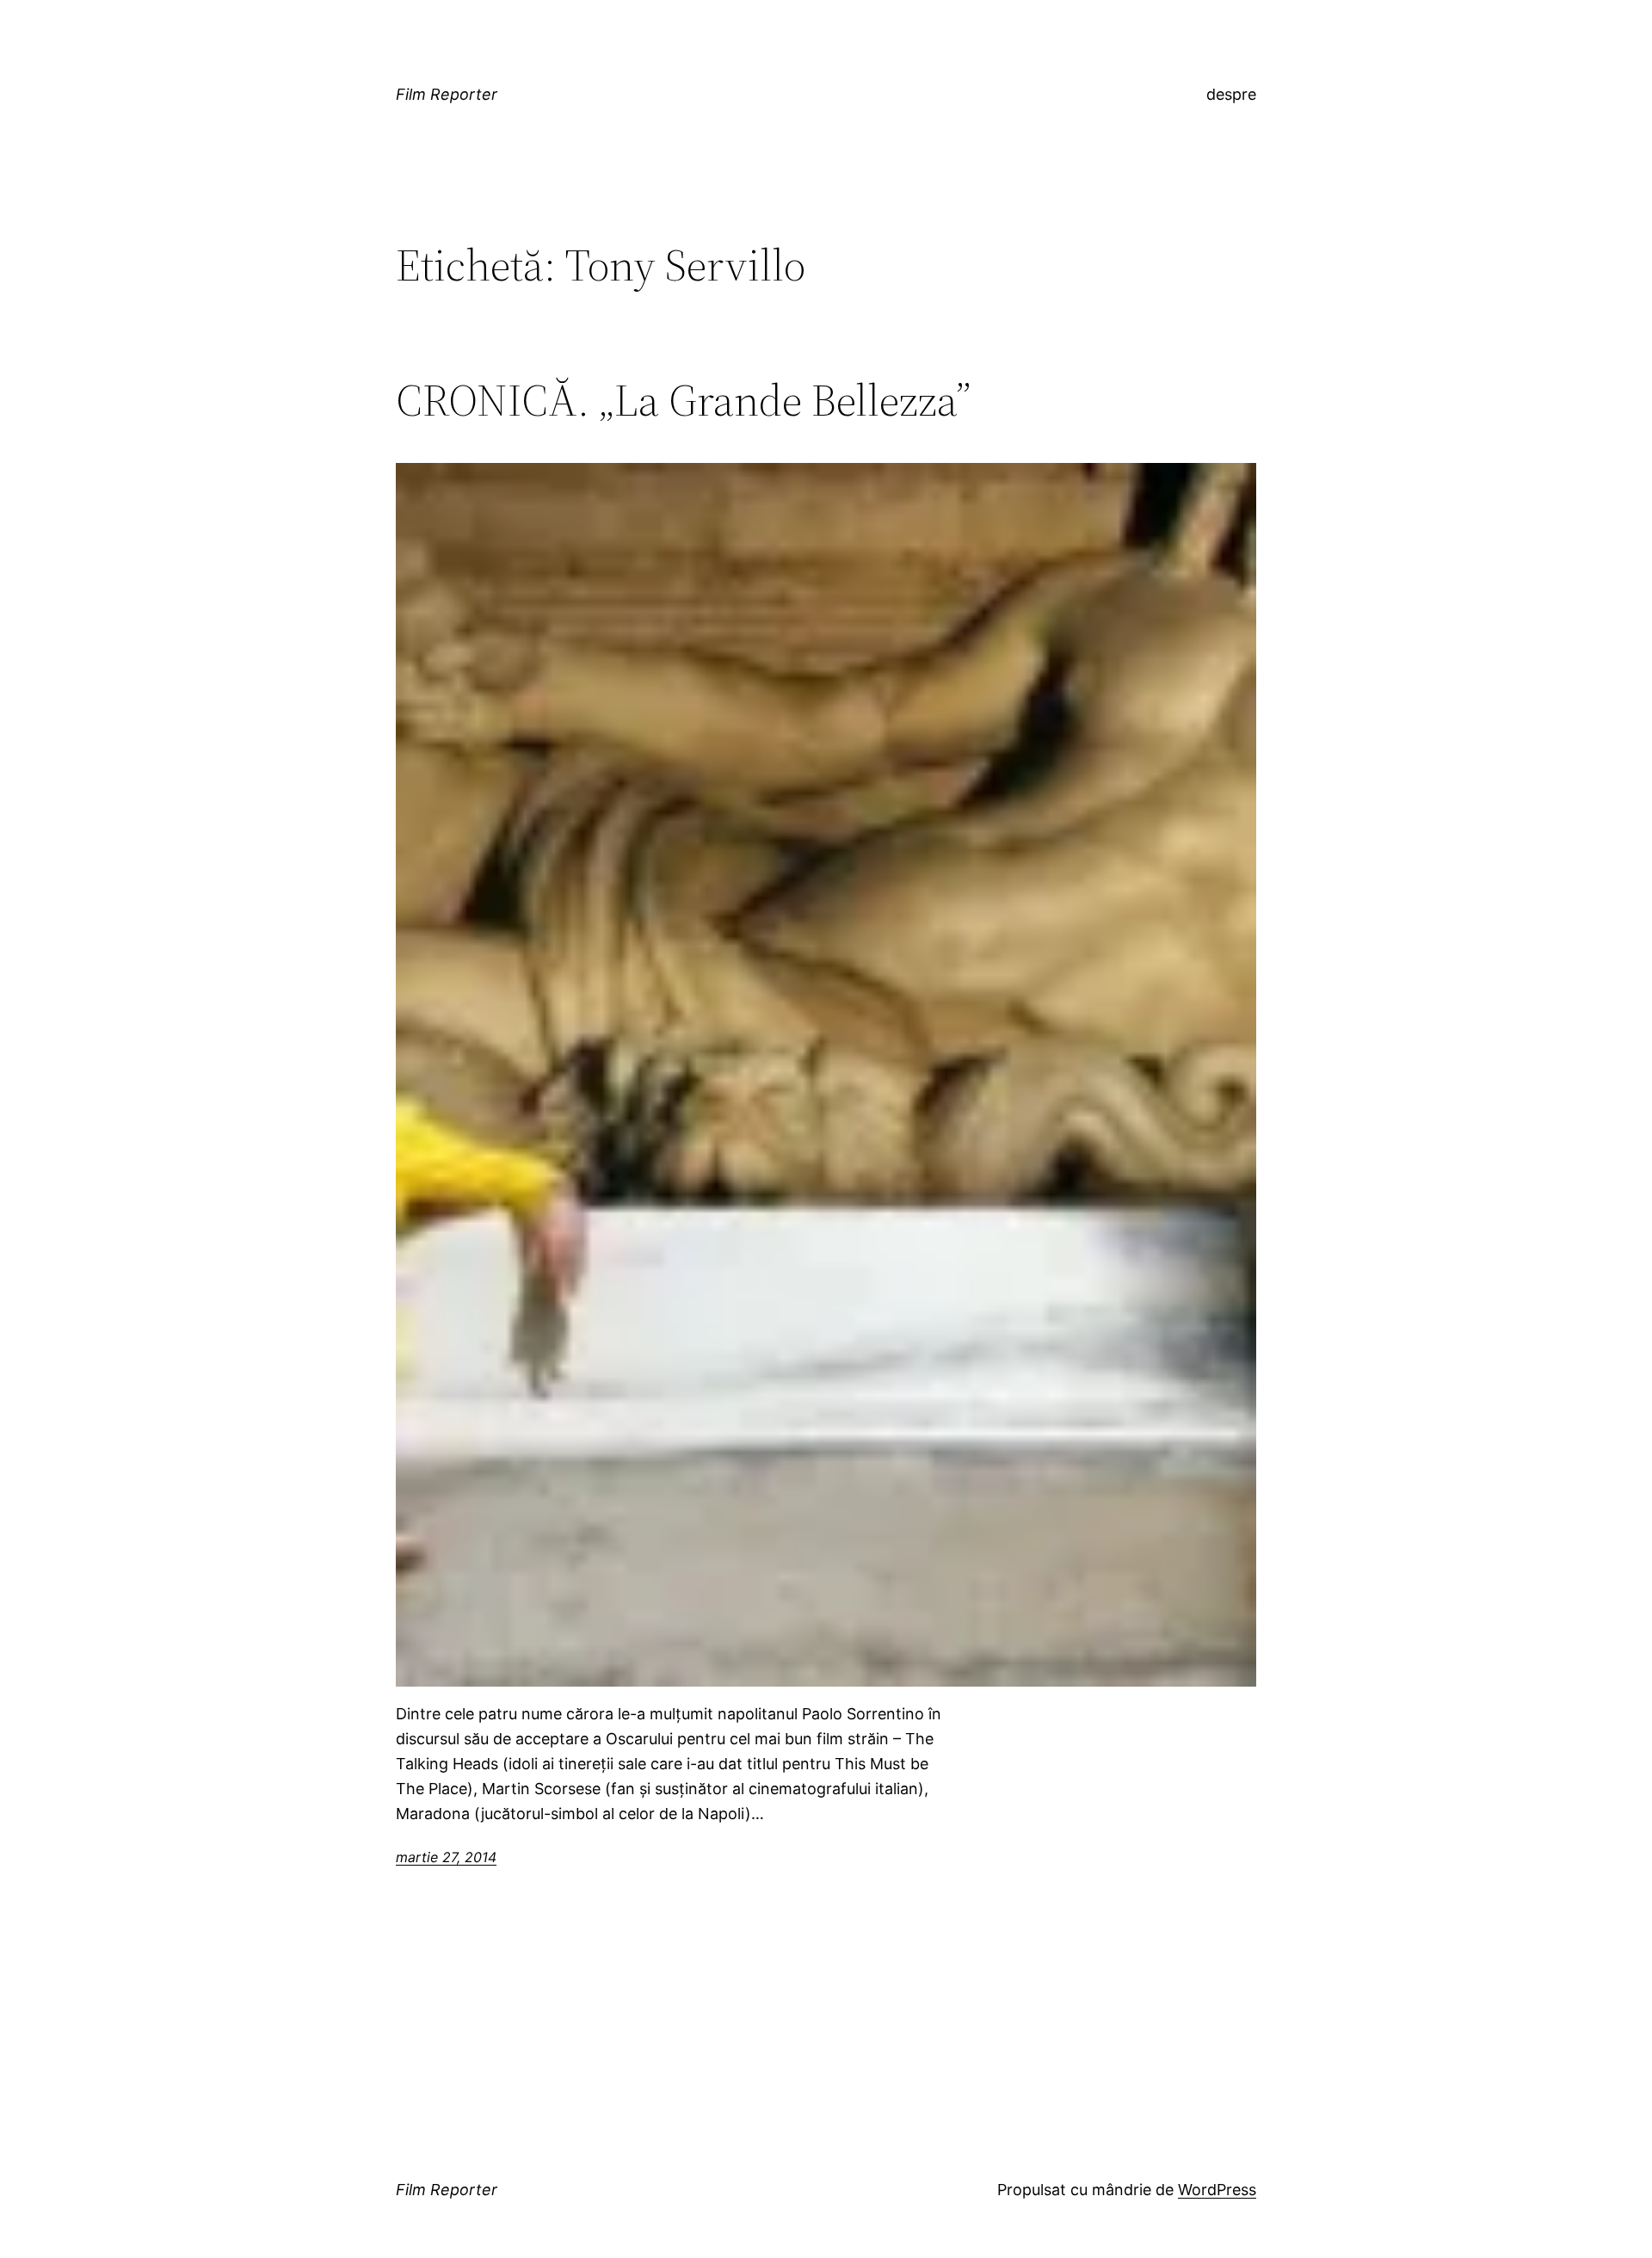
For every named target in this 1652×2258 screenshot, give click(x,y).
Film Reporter (447, 94)
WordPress (1217, 2190)
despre (1231, 94)
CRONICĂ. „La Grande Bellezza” (683, 400)
